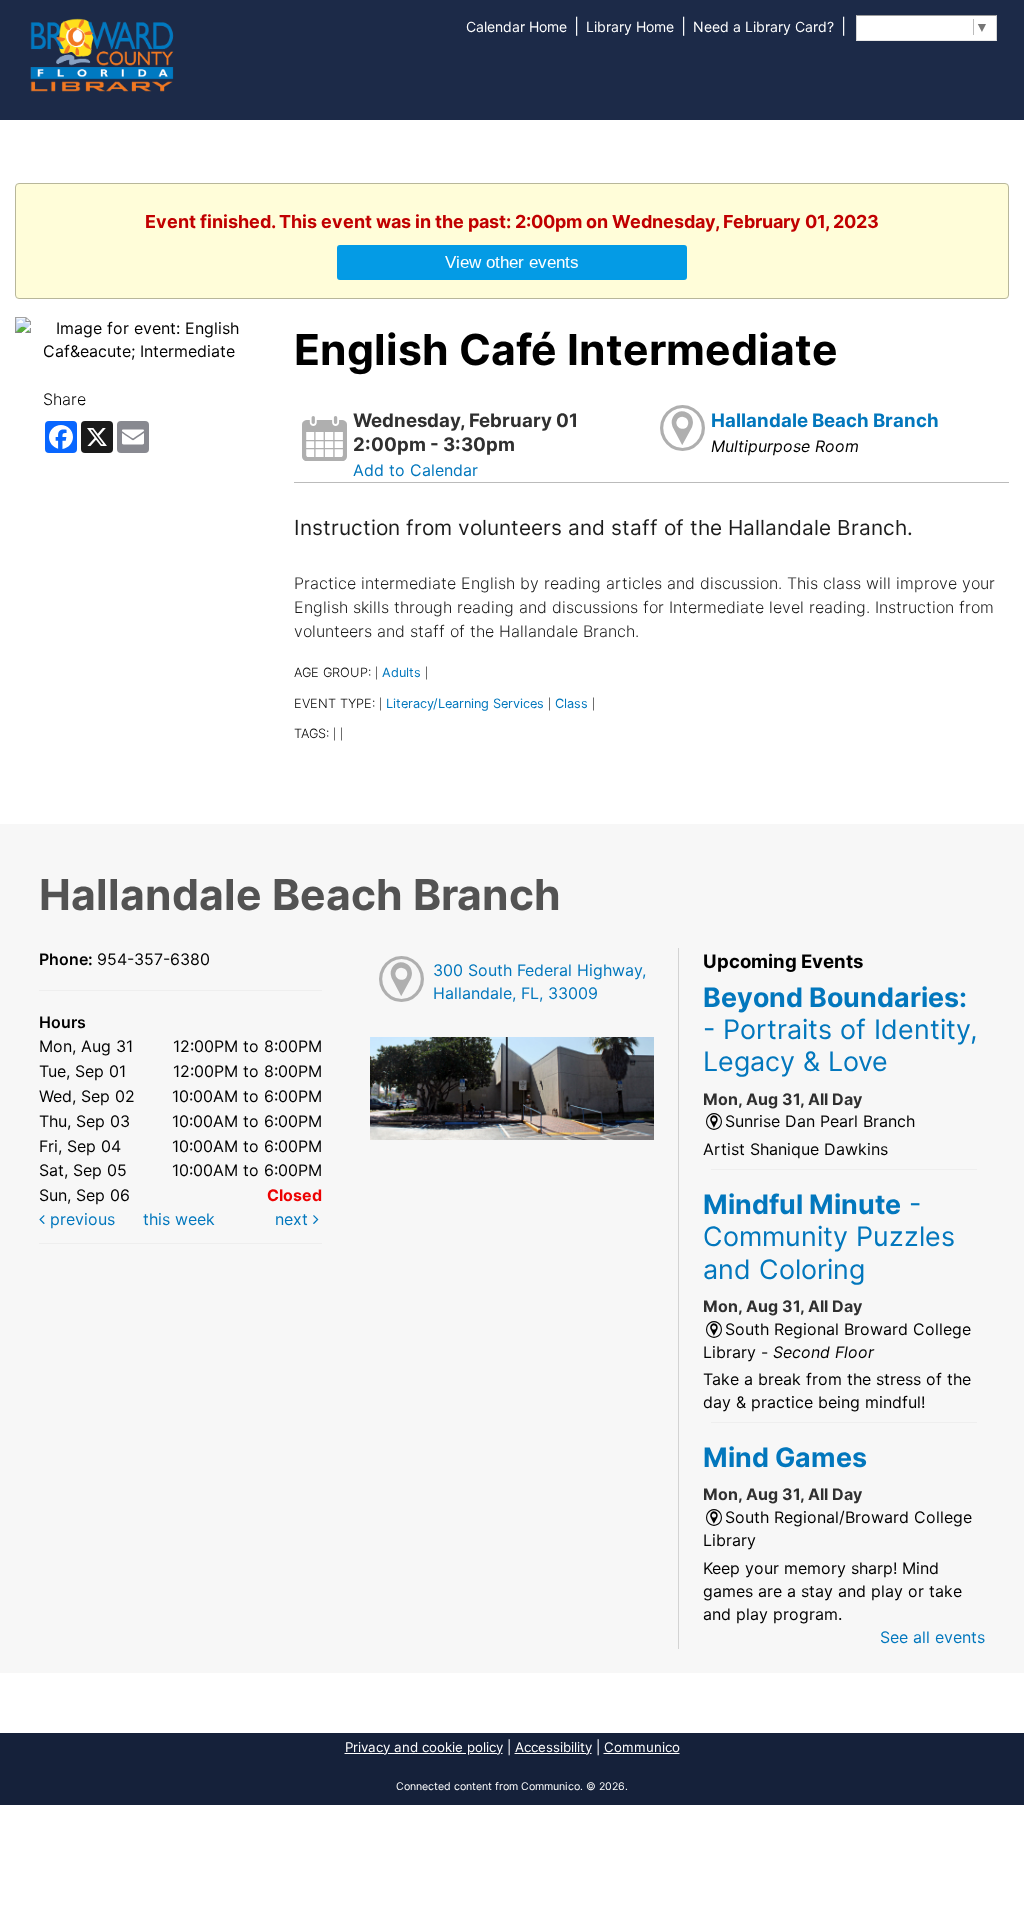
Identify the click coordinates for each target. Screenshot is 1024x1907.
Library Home (630, 26)
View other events (512, 262)
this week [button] (179, 1219)
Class (571, 703)
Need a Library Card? (763, 26)
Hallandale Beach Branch (825, 420)
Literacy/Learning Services (465, 703)
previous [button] (80, 1219)
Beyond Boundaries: (840, 1029)
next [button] (294, 1219)
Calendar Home (516, 26)
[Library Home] (101, 53)
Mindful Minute (829, 1236)
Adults (401, 672)
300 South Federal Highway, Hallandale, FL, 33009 (539, 981)
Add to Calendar (415, 470)
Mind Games (785, 1457)
